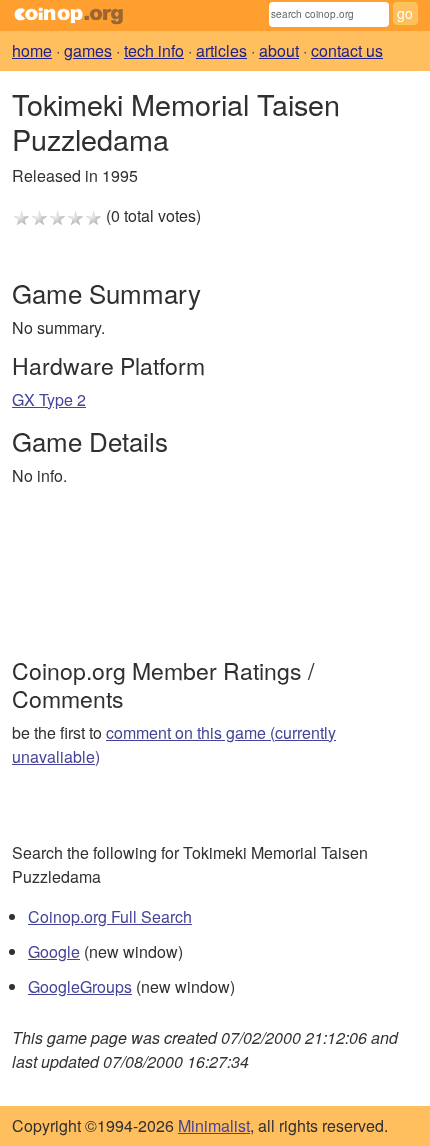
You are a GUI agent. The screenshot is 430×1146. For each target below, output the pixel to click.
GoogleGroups (80, 986)
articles (221, 50)
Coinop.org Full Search (110, 916)
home (32, 50)
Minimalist (214, 1125)
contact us (347, 50)
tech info (154, 50)
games (88, 50)
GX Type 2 (49, 399)
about (279, 50)
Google (54, 951)
